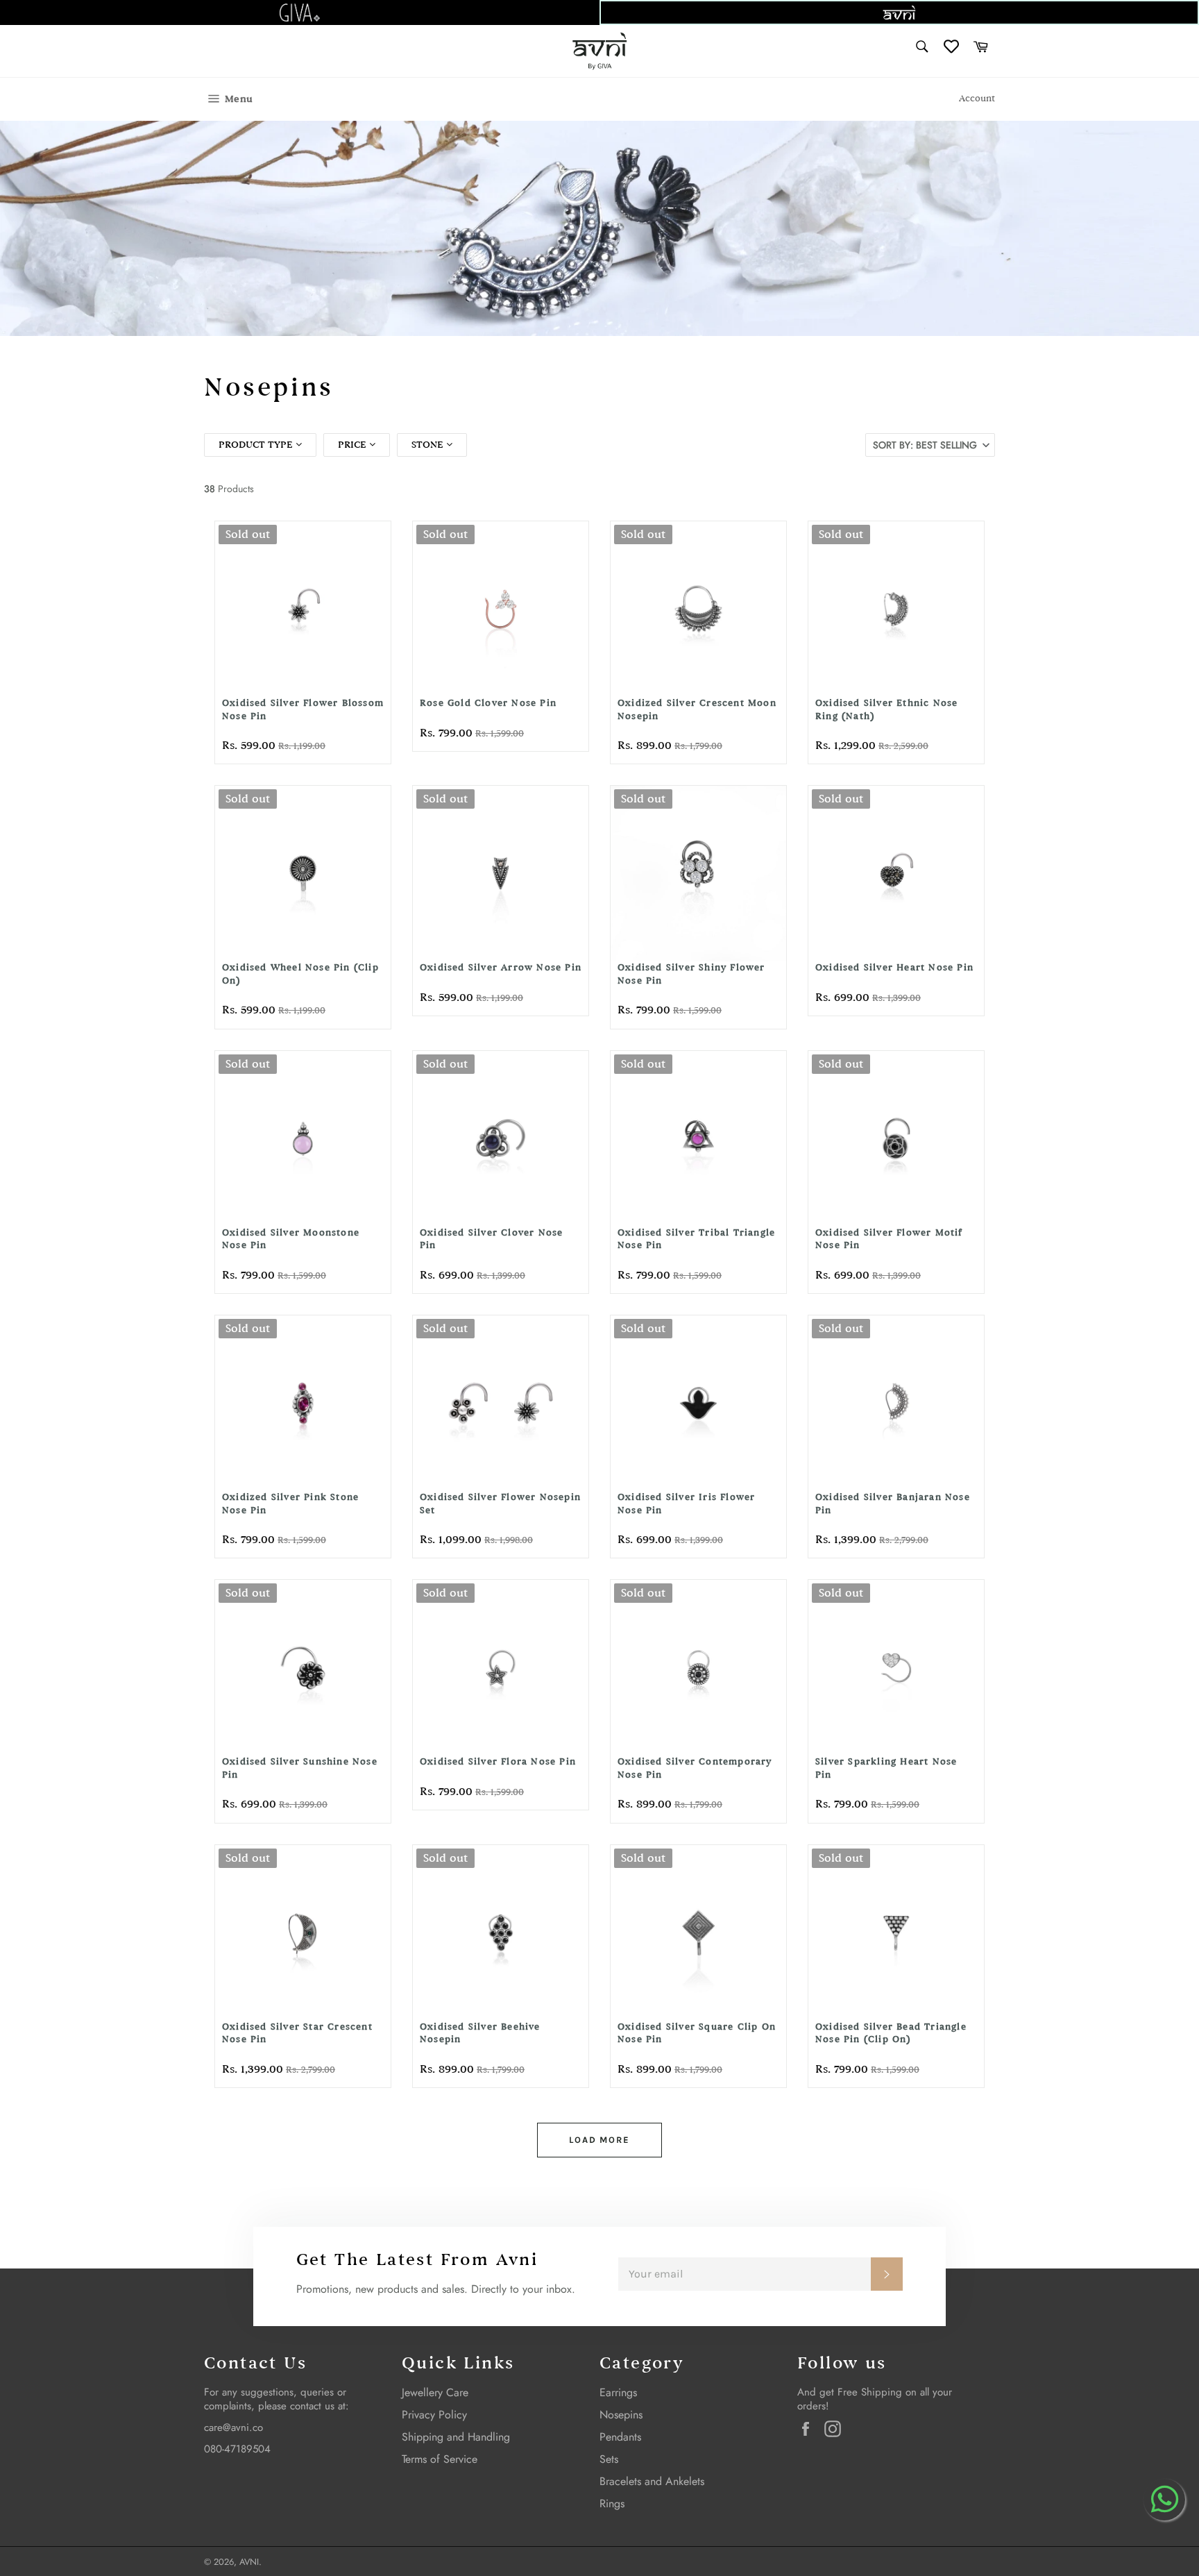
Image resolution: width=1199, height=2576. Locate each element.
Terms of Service (440, 2459)
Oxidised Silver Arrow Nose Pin (501, 967)
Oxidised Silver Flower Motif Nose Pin (889, 1239)
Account (977, 99)
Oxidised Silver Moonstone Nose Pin (291, 1239)
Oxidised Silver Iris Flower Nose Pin (686, 1504)
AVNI (249, 2562)
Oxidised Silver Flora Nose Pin (498, 1761)
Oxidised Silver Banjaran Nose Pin (893, 1504)
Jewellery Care (435, 2392)
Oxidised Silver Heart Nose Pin (894, 967)
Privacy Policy (434, 2415)
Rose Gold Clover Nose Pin (488, 703)
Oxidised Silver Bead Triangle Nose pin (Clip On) (891, 2033)
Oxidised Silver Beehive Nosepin (480, 2033)
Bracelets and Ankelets (652, 2481)
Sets (609, 2459)
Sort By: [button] (925, 445)
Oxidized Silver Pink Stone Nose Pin (290, 1504)
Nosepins (621, 2415)
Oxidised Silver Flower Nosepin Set (500, 1504)
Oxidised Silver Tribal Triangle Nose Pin (696, 1239)
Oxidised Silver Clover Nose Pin (491, 1239)
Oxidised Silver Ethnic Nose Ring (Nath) (886, 709)
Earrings (618, 2392)
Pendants (620, 2437)
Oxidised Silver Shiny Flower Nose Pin (691, 974)
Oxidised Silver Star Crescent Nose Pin (297, 2033)
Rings (612, 2503)
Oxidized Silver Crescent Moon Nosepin (697, 709)
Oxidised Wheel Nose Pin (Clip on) (300, 974)
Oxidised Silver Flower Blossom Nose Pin (303, 709)
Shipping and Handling (456, 2437)
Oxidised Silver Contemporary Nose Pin (695, 1768)
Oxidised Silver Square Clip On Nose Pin (697, 2033)
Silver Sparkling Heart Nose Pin (886, 1768)
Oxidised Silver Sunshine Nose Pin (300, 1768)
